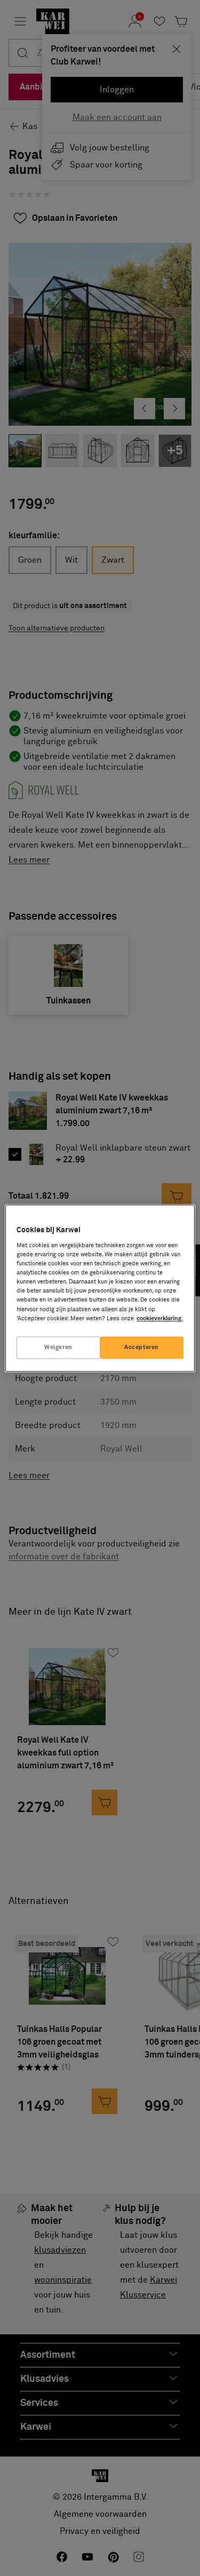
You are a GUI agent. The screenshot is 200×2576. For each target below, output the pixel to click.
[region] (100, 1288)
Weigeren (58, 1347)
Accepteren (142, 1347)
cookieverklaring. (160, 1318)
